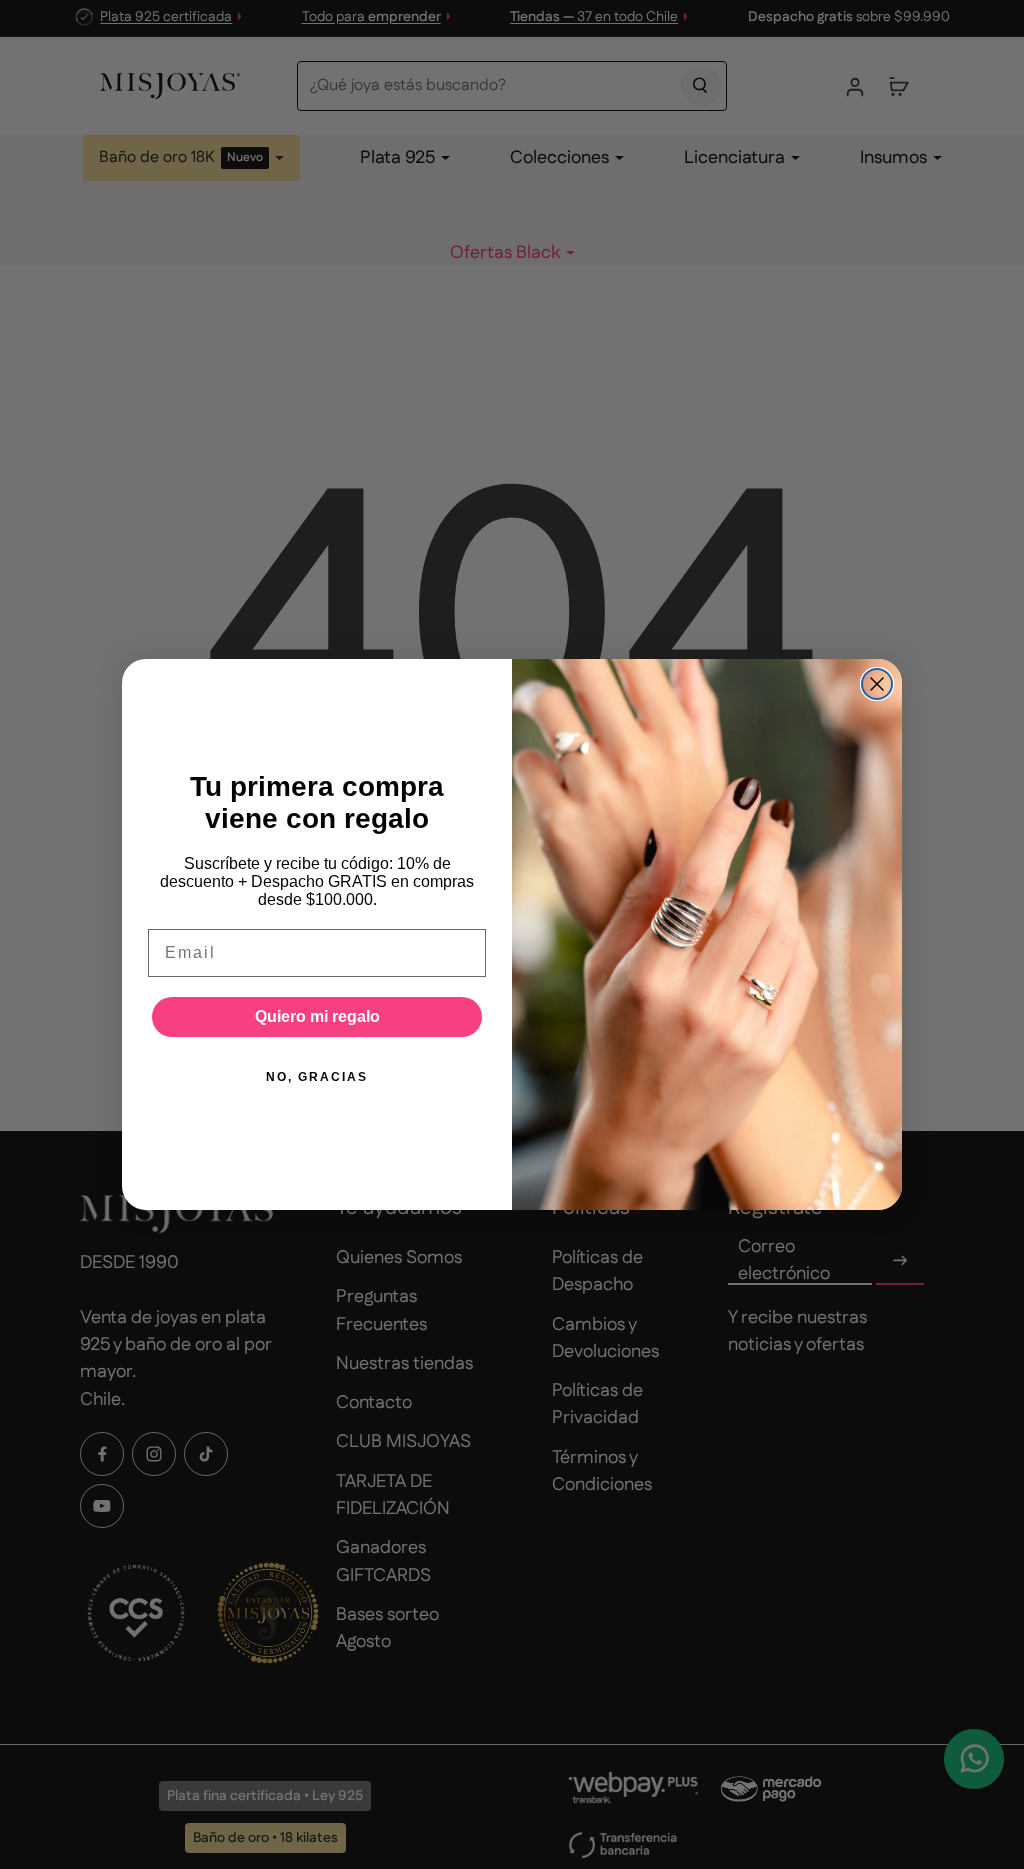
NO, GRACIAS (317, 1077)
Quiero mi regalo (317, 1016)
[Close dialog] (877, 684)
